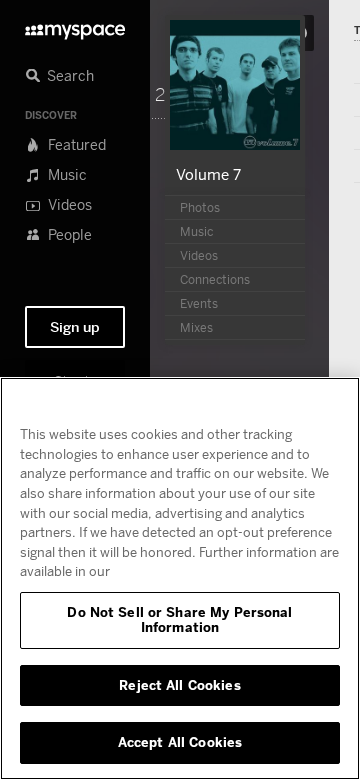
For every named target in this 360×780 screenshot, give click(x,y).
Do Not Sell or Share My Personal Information (179, 620)
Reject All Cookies (179, 685)
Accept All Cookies (180, 742)
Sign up (75, 327)
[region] (180, 578)
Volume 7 (208, 174)
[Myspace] (75, 26)
